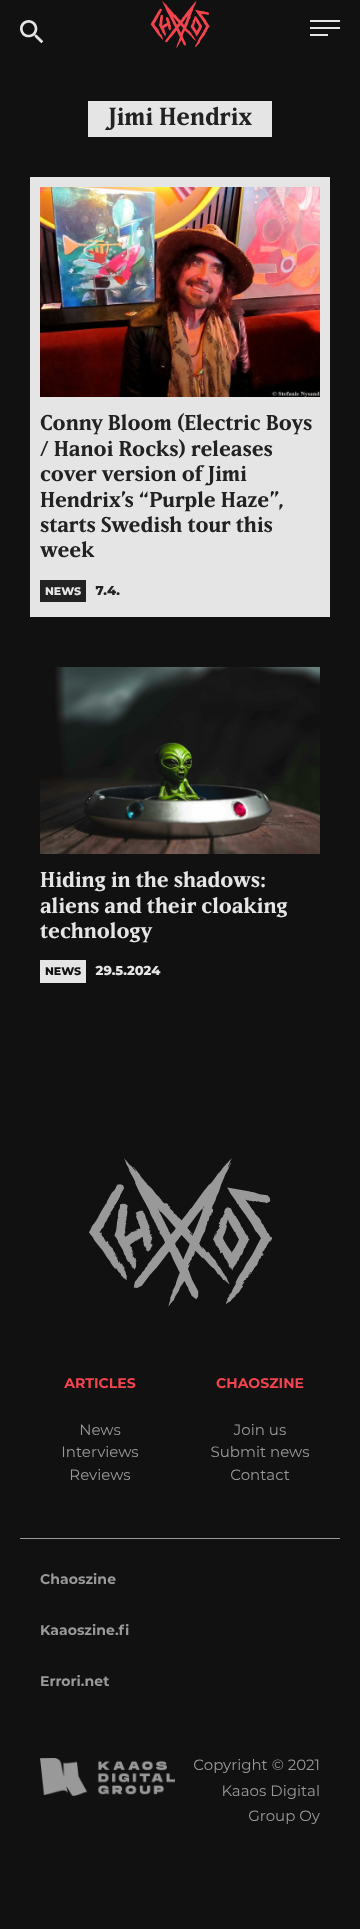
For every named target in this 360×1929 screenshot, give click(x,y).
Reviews (99, 1474)
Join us (260, 1429)
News (100, 1429)
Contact (260, 1474)
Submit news (260, 1451)
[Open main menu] (325, 30)
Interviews (99, 1451)
